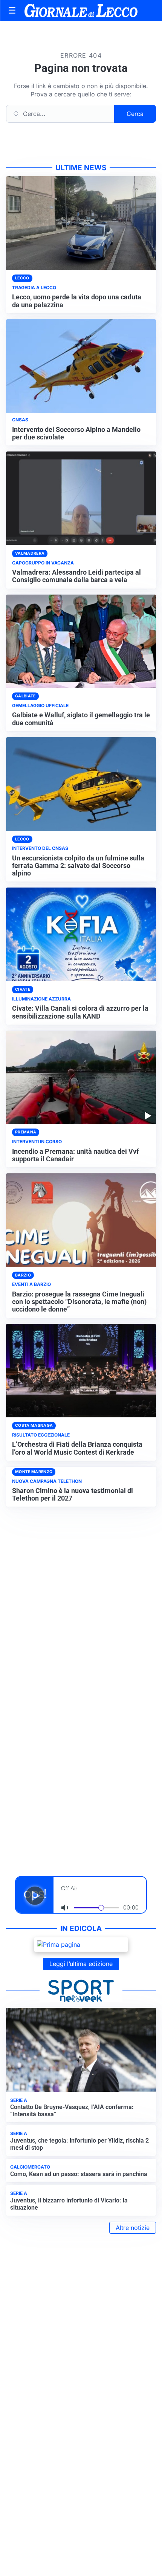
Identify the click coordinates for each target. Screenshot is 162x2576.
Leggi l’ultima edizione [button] (81, 1964)
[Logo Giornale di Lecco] (81, 11)
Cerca (135, 114)
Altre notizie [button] (133, 2228)
